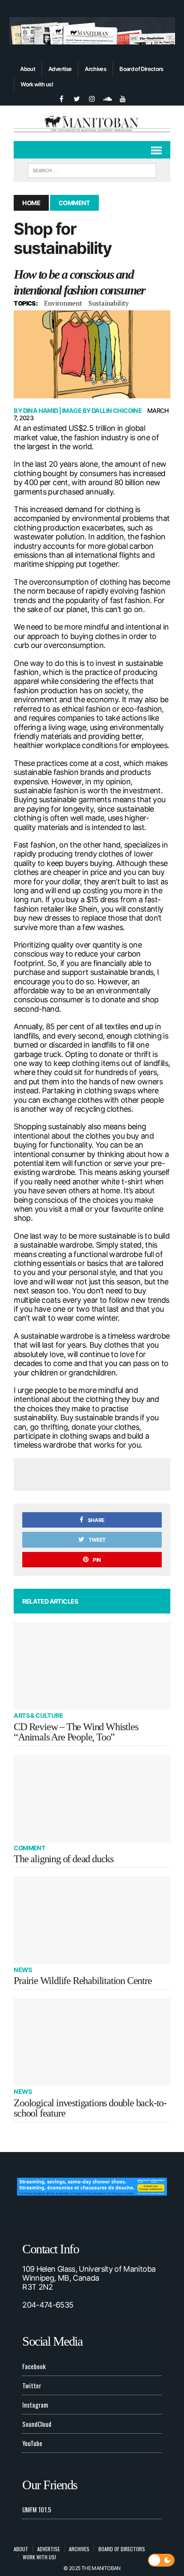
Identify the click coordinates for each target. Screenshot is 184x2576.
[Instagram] (92, 98)
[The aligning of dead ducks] (92, 1798)
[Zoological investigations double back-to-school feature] (92, 2042)
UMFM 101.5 (37, 2509)
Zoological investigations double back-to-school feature (90, 2108)
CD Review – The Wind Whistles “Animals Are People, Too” (76, 1732)
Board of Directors (141, 69)
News (23, 1970)
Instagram (35, 2405)
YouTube (32, 2443)
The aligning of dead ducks (64, 1859)
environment (63, 303)
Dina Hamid (41, 411)
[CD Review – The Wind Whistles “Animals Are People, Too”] (92, 1666)
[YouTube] (123, 98)
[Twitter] (77, 98)
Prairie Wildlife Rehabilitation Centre (83, 1981)
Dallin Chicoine (117, 411)
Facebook (34, 2366)
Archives (95, 69)
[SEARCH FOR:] (92, 169)
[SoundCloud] (107, 98)
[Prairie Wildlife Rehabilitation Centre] (92, 1920)
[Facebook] (61, 98)
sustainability (109, 303)
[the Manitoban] (92, 123)
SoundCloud (37, 2424)
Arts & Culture (38, 1715)
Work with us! (37, 84)
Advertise (60, 69)
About (28, 69)
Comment (30, 1848)
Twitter (32, 2385)
